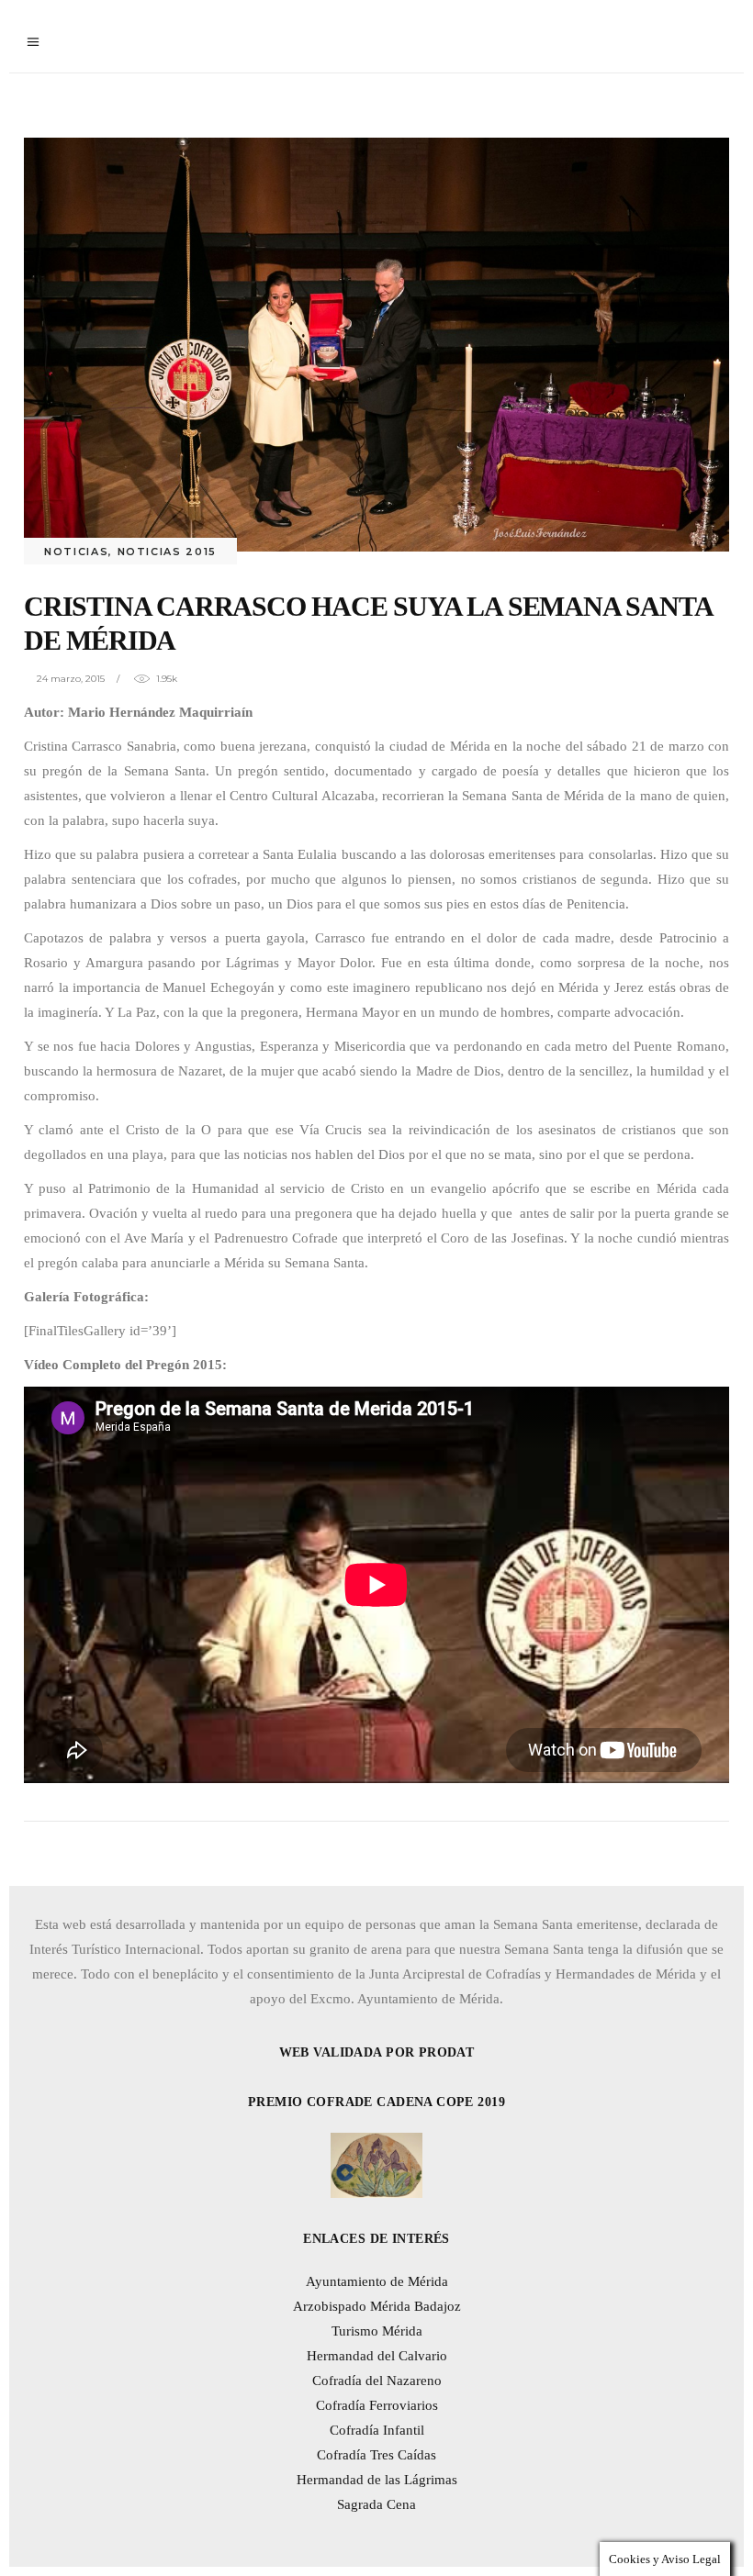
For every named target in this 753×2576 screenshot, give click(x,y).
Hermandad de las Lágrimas (377, 2480)
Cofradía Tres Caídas (376, 2455)
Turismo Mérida (377, 2331)
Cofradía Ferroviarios (377, 2405)
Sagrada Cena (376, 2504)
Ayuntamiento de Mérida (377, 2281)
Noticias (76, 552)
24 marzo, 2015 (71, 679)
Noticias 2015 (167, 552)
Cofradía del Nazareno (377, 2381)
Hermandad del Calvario (377, 2356)
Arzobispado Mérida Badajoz (377, 2306)
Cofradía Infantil (377, 2430)
